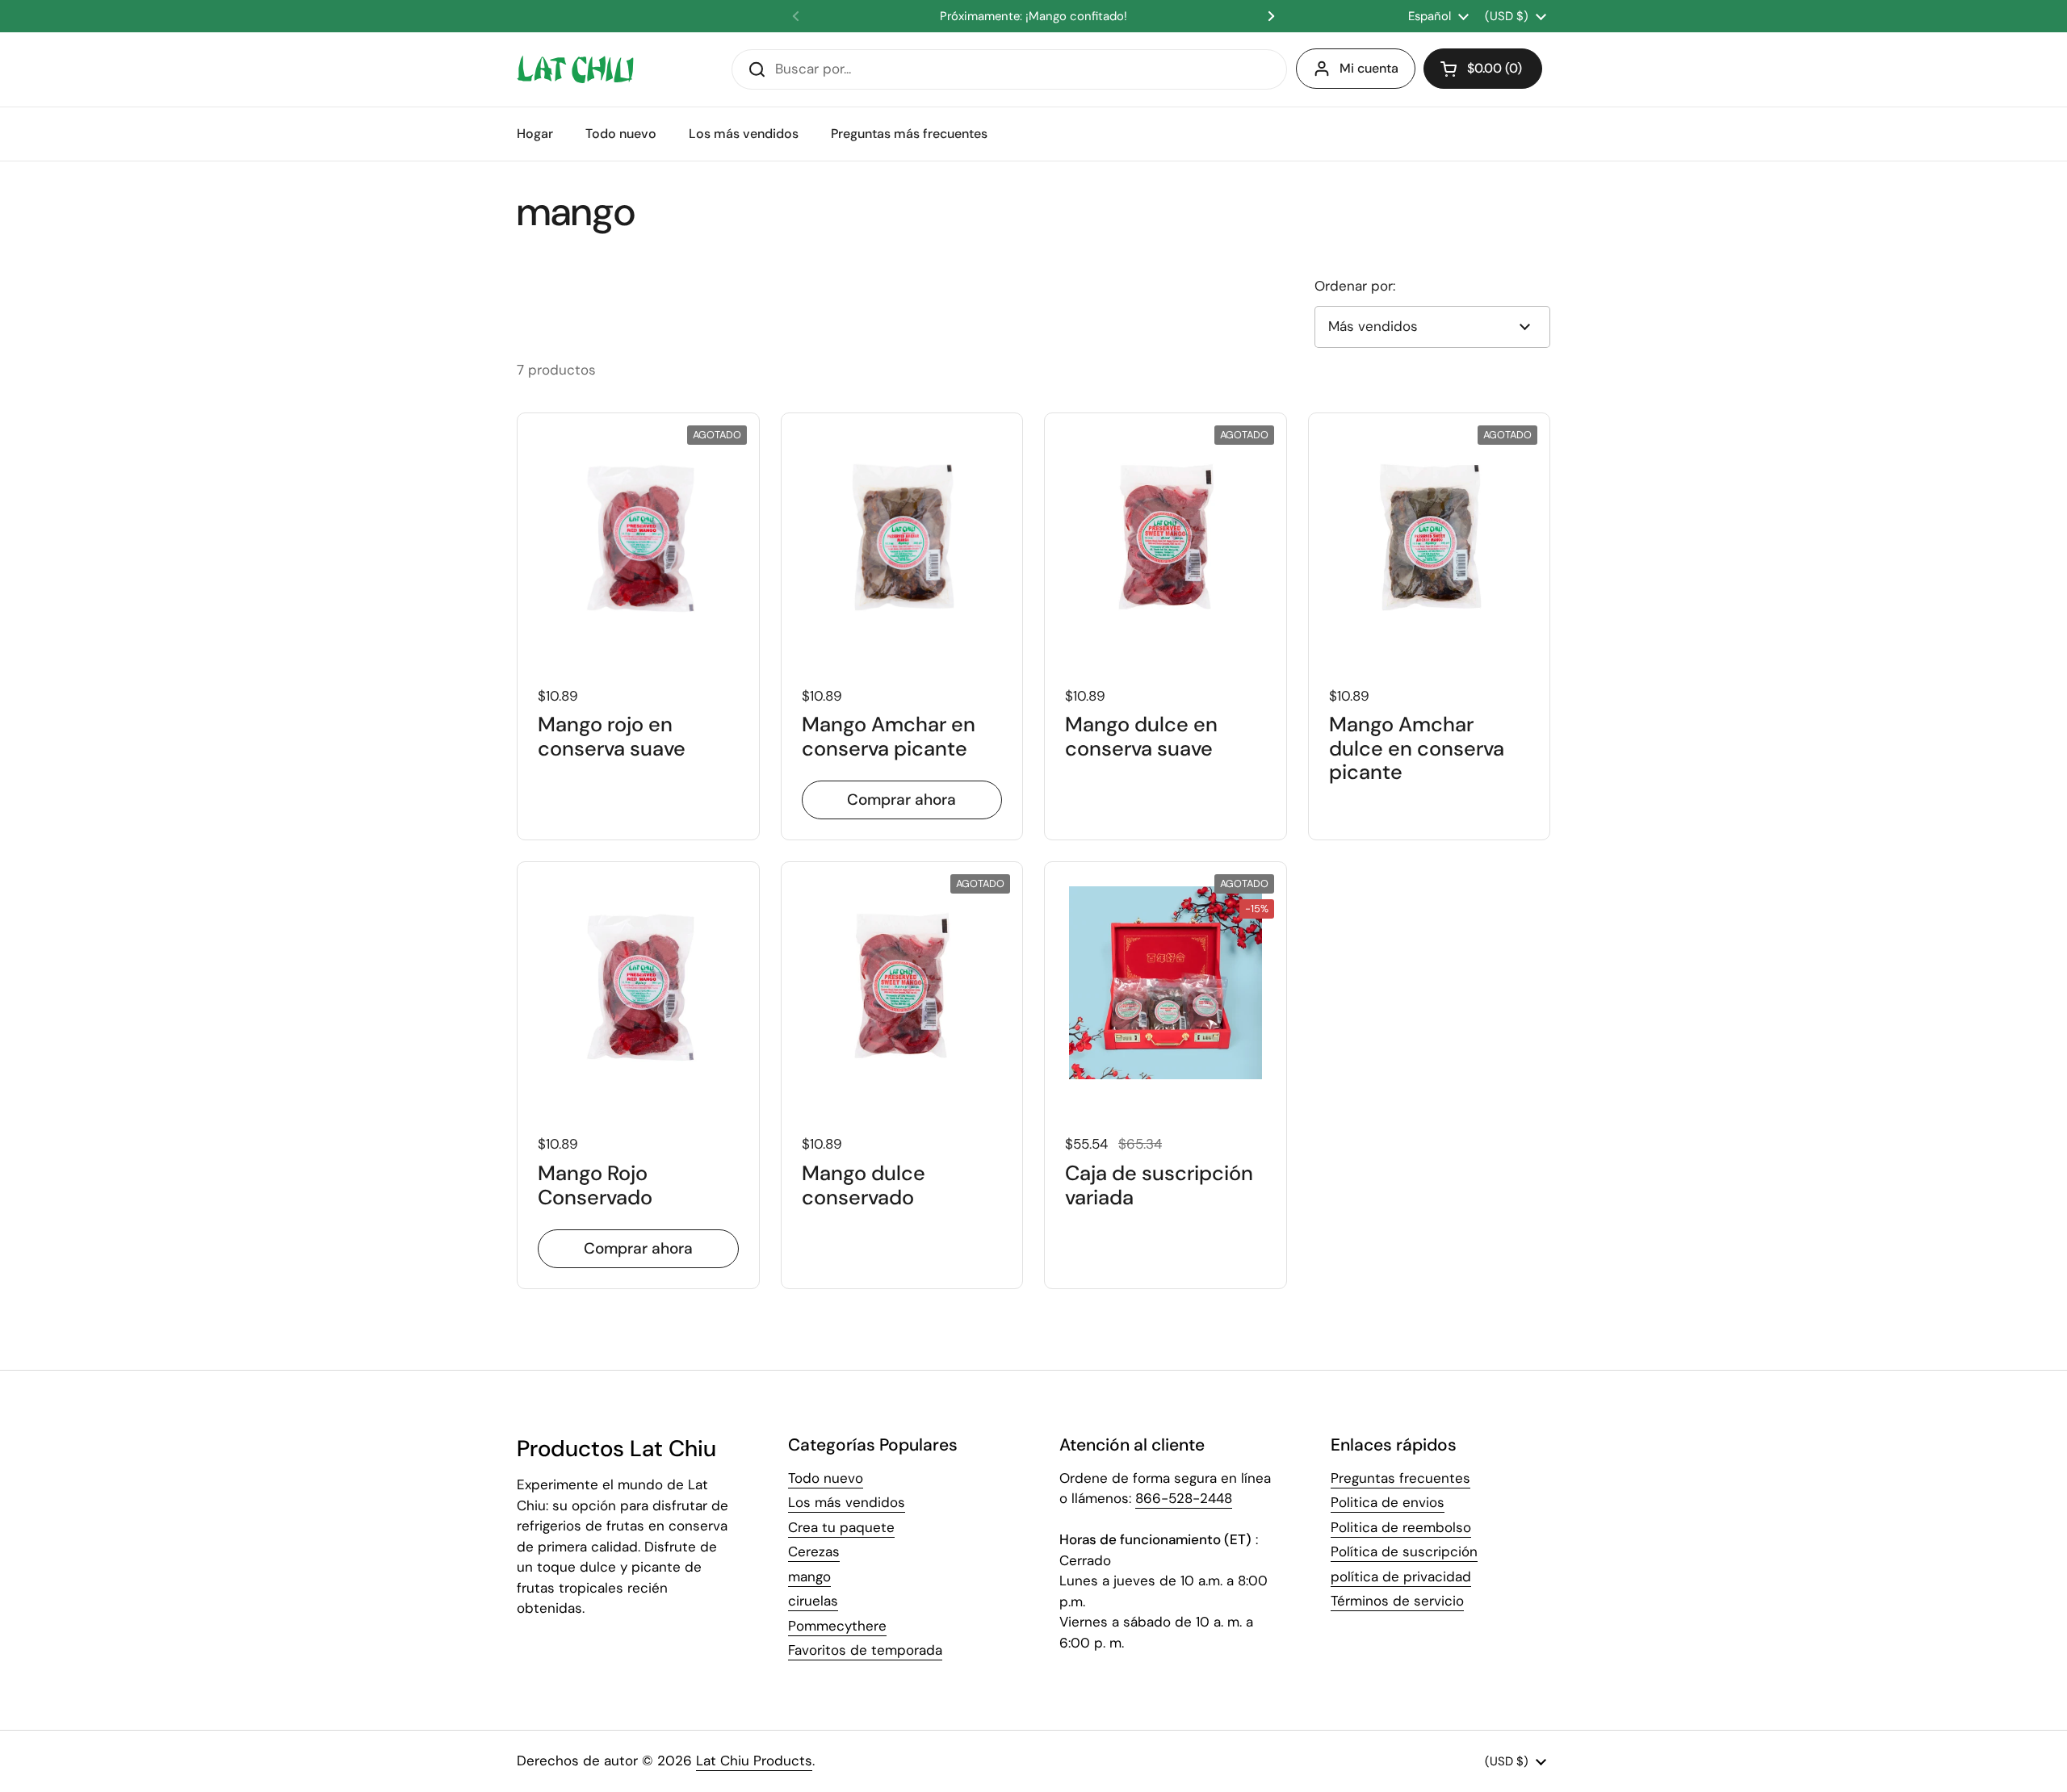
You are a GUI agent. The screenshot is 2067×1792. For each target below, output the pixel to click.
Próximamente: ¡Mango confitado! (1033, 17)
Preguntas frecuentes (1400, 1478)
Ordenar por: (1355, 286)
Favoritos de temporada (865, 1650)
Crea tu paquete (841, 1527)
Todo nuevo (826, 1478)
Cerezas (814, 1551)
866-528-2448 (1184, 1498)
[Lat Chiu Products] (575, 69)
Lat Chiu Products (754, 1761)
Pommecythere (837, 1626)
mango (809, 1576)
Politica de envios (1388, 1502)
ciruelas (813, 1601)
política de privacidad (1401, 1576)
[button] (1483, 69)
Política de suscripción (1404, 1551)
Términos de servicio (1397, 1601)
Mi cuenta (1369, 68)
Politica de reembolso (1401, 1527)
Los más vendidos (847, 1502)
